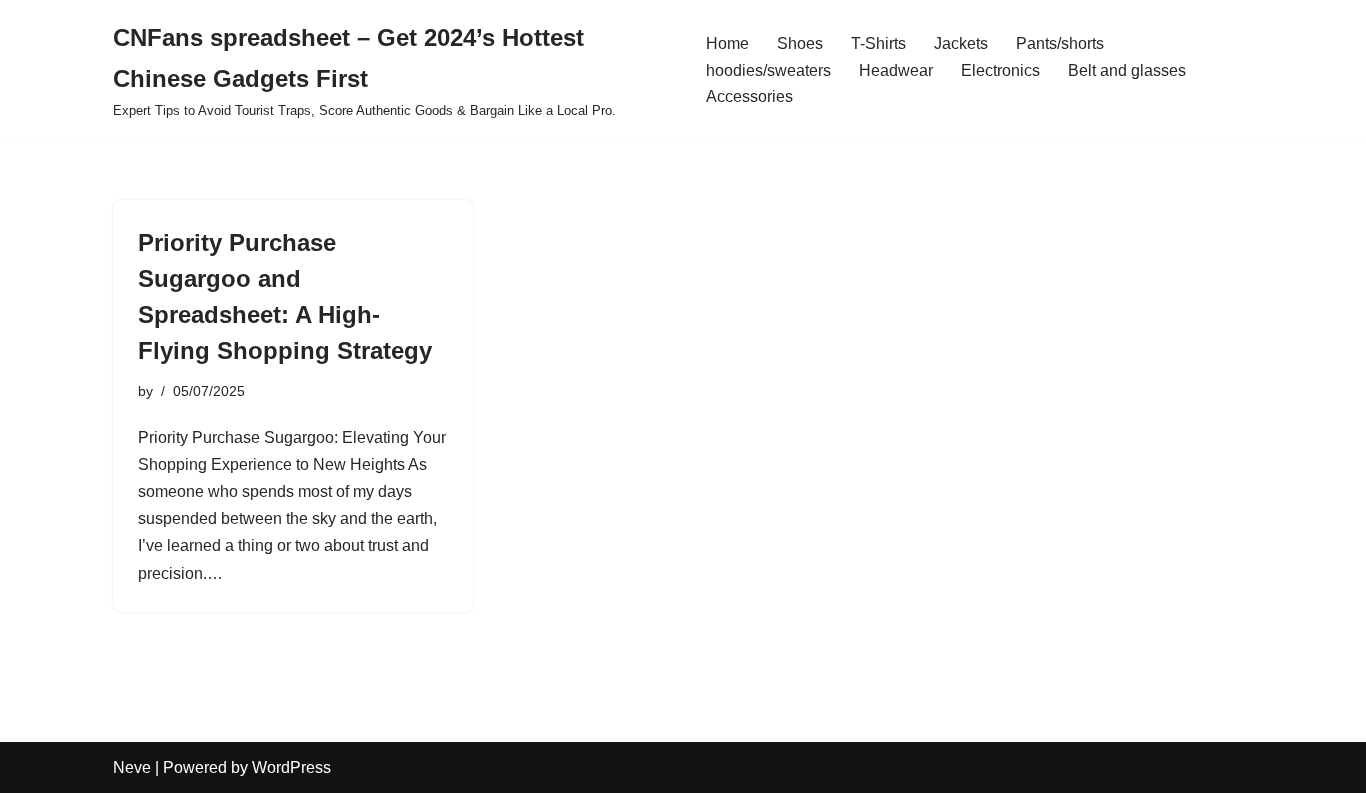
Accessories (749, 96)
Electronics (1000, 70)
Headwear (896, 70)
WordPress (291, 767)
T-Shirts (878, 43)
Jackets (961, 43)
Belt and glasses (1127, 70)
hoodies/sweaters (768, 70)
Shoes (800, 43)
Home (727, 43)
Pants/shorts (1060, 43)
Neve (132, 767)
